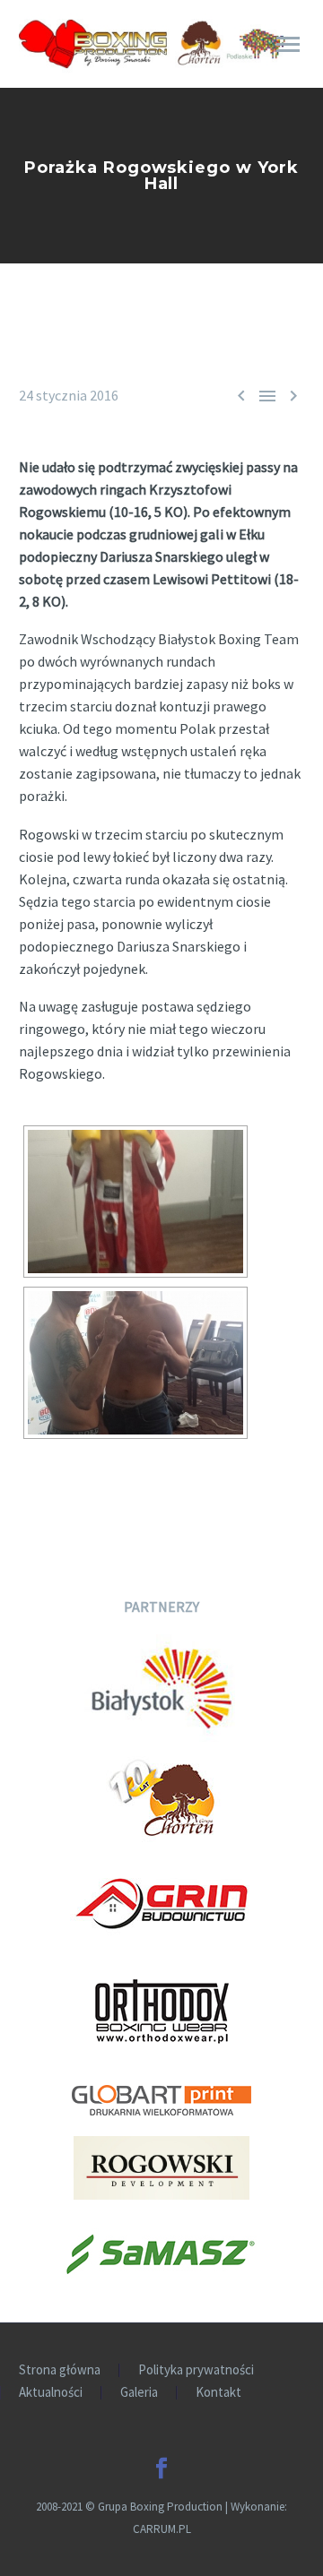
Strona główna (60, 2370)
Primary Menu (288, 45)
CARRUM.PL (162, 2529)
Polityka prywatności (196, 2370)
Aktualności (51, 2393)
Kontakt (218, 2393)
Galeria (139, 2393)
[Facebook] (161, 2468)
